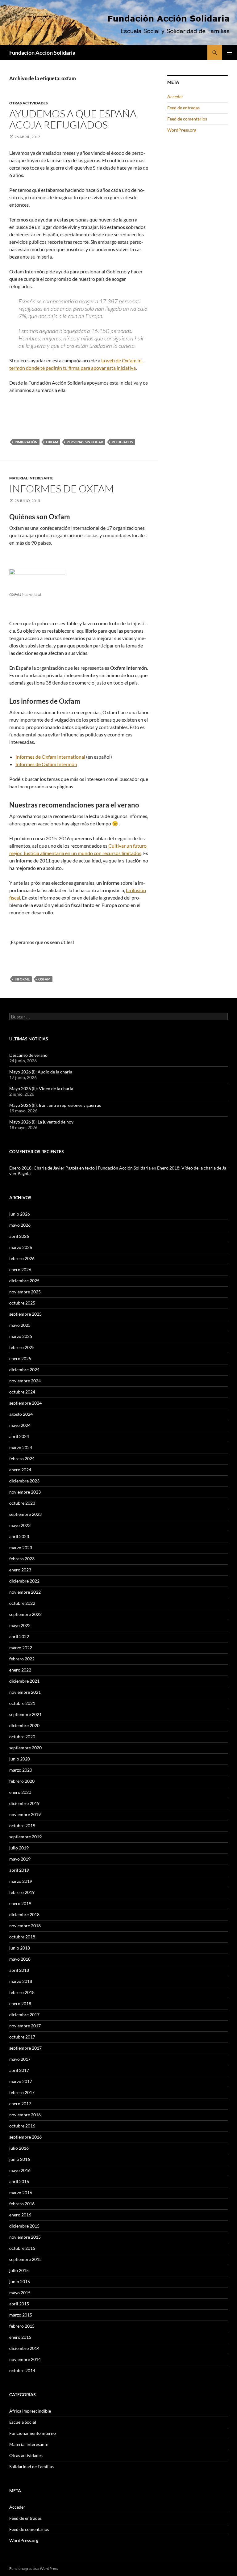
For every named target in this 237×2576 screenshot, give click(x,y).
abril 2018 (19, 1970)
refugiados (122, 442)
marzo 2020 (21, 1770)
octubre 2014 (22, 2370)
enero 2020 (20, 1792)
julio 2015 (19, 2270)
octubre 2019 (22, 1826)
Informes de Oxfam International (50, 757)
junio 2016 (20, 2159)
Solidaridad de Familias (31, 2466)
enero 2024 (20, 1470)
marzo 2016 (21, 2192)
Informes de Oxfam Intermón (46, 764)
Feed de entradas (183, 108)
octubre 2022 (22, 1603)
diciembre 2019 (24, 1803)
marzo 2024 (21, 1447)
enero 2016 (20, 2215)
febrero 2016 (22, 2204)
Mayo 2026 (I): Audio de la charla (41, 1072)
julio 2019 (19, 1848)
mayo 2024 (20, 1425)
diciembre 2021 (24, 1681)
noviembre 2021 (25, 1692)
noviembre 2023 (25, 1492)
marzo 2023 (21, 1547)
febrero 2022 (22, 1659)
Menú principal (230, 53)
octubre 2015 (22, 2248)
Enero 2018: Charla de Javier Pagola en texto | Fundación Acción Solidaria (80, 1168)
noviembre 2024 (25, 1381)
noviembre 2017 (25, 2026)
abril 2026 (19, 1236)
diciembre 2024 (24, 1370)
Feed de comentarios (187, 119)
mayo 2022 (20, 1625)
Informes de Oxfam (62, 489)
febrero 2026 (22, 1258)
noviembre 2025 (25, 1292)
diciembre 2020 (24, 1725)
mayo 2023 (20, 1525)
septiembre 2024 (25, 1403)
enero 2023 (20, 1570)
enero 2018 (20, 2003)
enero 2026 (20, 1269)
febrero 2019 (22, 1892)
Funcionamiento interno (33, 2433)
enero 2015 (20, 2337)
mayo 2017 (20, 2059)
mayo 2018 (20, 1959)
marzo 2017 (21, 2081)
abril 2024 (19, 1436)
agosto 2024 (21, 1414)
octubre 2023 (22, 1503)
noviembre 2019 (25, 1814)
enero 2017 (20, 2104)
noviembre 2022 (25, 1592)
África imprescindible (30, 2411)
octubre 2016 (22, 2126)
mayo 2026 (20, 1225)
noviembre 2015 (25, 2237)
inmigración (26, 442)
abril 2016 (19, 2181)
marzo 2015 (21, 2315)
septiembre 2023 (25, 1514)
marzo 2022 (21, 1648)
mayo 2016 (20, 2170)
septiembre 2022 (25, 1614)
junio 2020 (20, 1759)
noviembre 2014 (25, 2359)
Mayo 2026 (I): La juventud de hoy (41, 1122)
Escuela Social (23, 2422)
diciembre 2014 (24, 2348)
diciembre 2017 (24, 2015)
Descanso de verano (28, 1055)
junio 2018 (20, 1948)
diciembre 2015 (24, 2226)
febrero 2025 (22, 1347)
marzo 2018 (21, 1981)
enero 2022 (20, 1670)
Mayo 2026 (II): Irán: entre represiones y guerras (55, 1105)
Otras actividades (29, 103)
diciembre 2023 (24, 1481)
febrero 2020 (22, 1781)
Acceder (175, 97)
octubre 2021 (22, 1703)
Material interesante (31, 478)
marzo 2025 (21, 1336)
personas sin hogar (85, 442)
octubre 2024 (22, 1392)
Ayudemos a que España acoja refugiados (73, 119)
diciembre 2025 (24, 1281)
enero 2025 (20, 1358)
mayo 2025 (20, 1325)
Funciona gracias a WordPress (34, 2568)
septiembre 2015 (25, 2259)
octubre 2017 (22, 2037)
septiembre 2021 (25, 1714)
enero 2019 (20, 1903)
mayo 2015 (20, 2293)
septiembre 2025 (25, 1314)
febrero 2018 (22, 1992)
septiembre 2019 (25, 1837)
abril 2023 (19, 1536)
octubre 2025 (22, 1303)
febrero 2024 (22, 1459)
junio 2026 (20, 1214)
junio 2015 (20, 2281)
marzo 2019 (21, 1881)
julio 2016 (19, 2148)
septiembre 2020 (25, 1748)
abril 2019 (19, 1870)
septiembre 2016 (25, 2137)
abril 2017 (19, 2070)
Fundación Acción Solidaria (42, 53)
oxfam (52, 442)
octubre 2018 (22, 1937)
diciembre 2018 (24, 1914)
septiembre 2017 (25, 2048)
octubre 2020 (22, 1737)
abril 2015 (19, 2304)
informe (22, 979)
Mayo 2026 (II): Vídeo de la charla (41, 1088)
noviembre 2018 (25, 1926)
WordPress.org (182, 130)
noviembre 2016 (25, 2115)
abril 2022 (19, 1636)
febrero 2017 (22, 2092)
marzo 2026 (21, 1247)
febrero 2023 (22, 1559)
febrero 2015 (22, 2326)
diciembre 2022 (24, 1581)
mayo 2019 (20, 1859)
